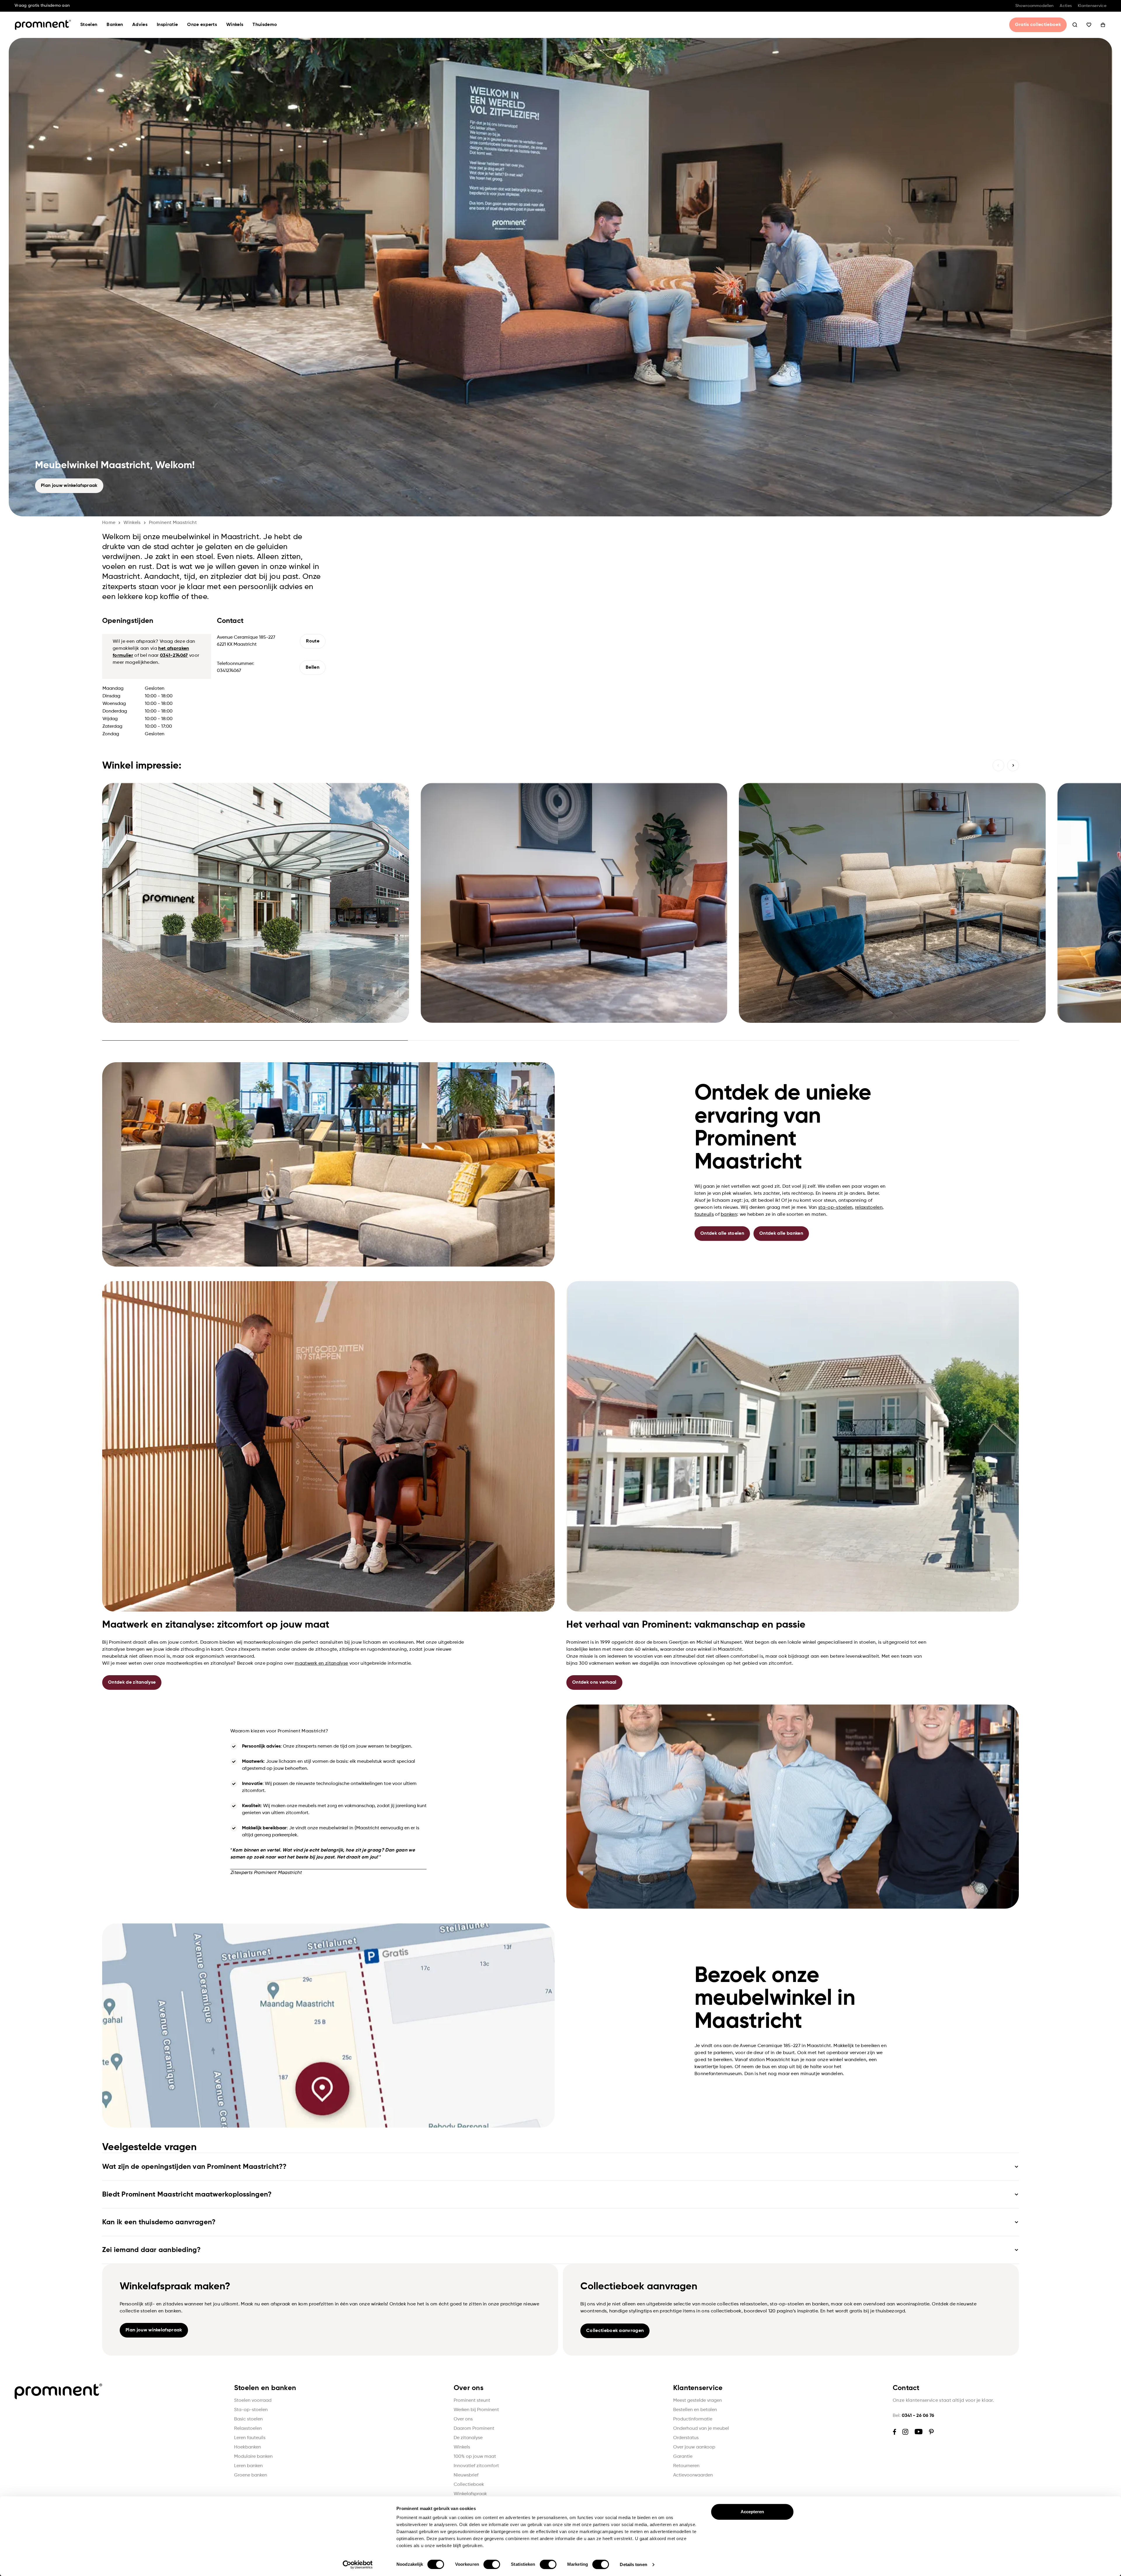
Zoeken (1075, 25)
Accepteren (752, 2512)
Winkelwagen (1103, 25)
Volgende (1013, 765)
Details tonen (633, 2564)
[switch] (492, 2564)
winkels (132, 523)
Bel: (913, 2416)
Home (109, 523)
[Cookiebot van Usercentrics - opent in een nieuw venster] (358, 2565)
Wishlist (1089, 25)
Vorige (998, 765)
